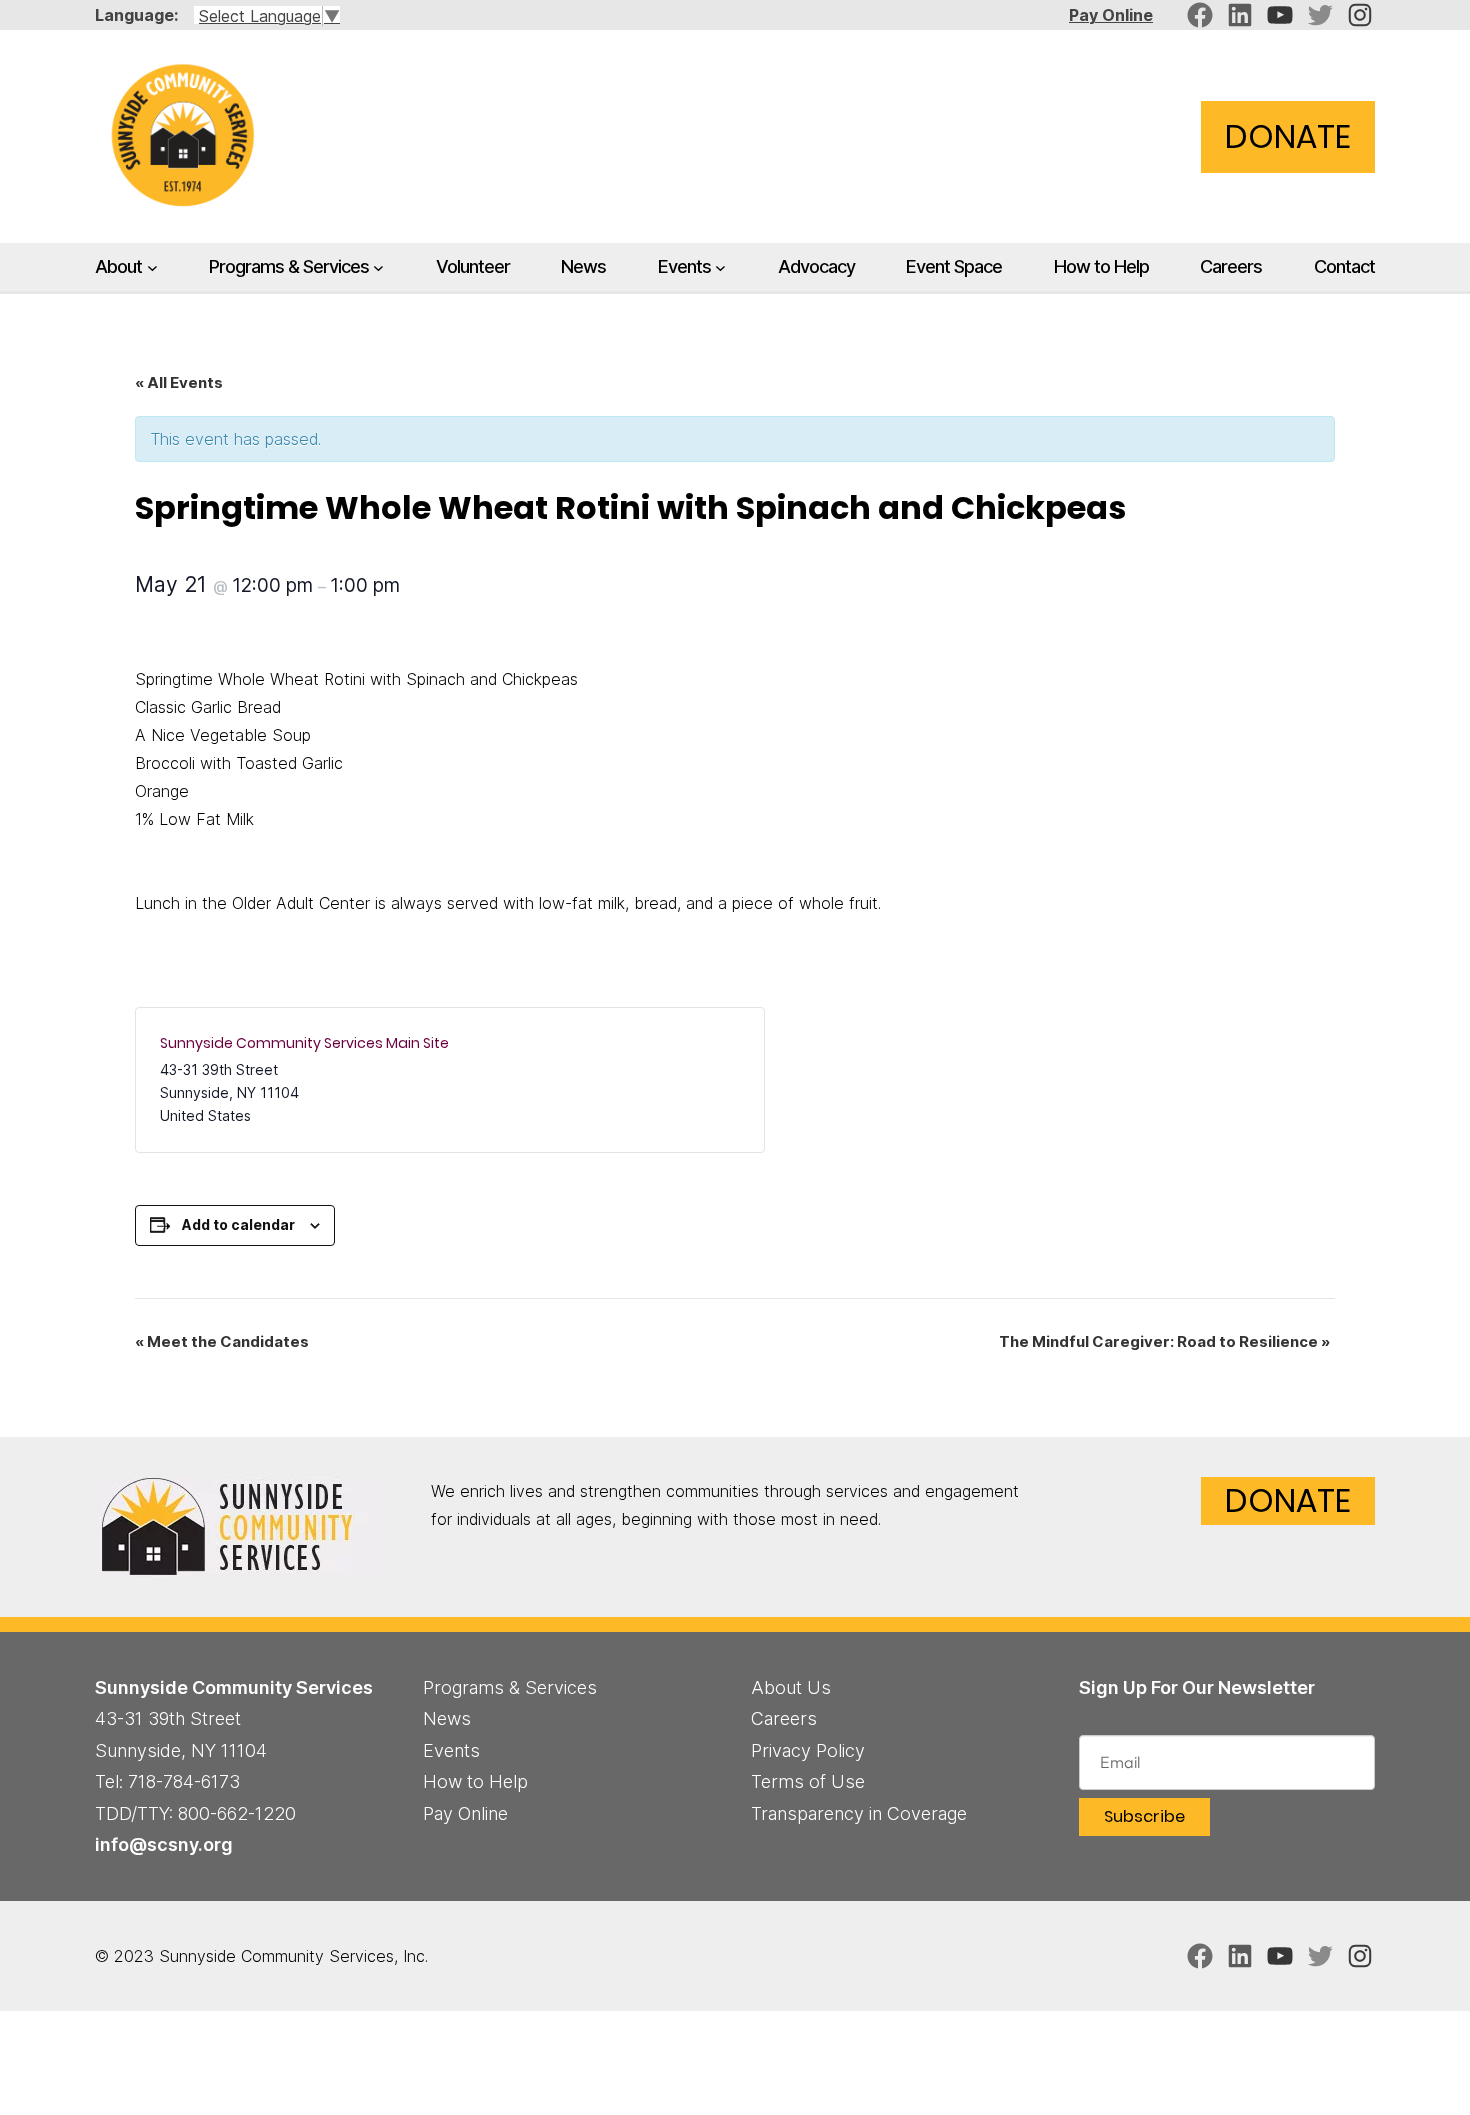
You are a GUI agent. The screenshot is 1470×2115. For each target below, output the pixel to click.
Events (684, 266)
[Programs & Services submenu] (378, 267)
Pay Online (1111, 15)
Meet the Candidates (222, 1341)
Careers (784, 1718)
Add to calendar (238, 1224)
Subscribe (1144, 1816)
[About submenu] (152, 267)
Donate (1288, 136)
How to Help (475, 1781)
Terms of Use (808, 1781)
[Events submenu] (720, 267)
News (447, 1718)
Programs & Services (289, 266)
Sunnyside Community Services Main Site (304, 1043)
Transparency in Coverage (859, 1813)
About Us (791, 1687)
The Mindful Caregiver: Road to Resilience (1164, 1341)
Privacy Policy (808, 1750)
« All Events (179, 382)
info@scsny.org (164, 1844)
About (118, 266)
